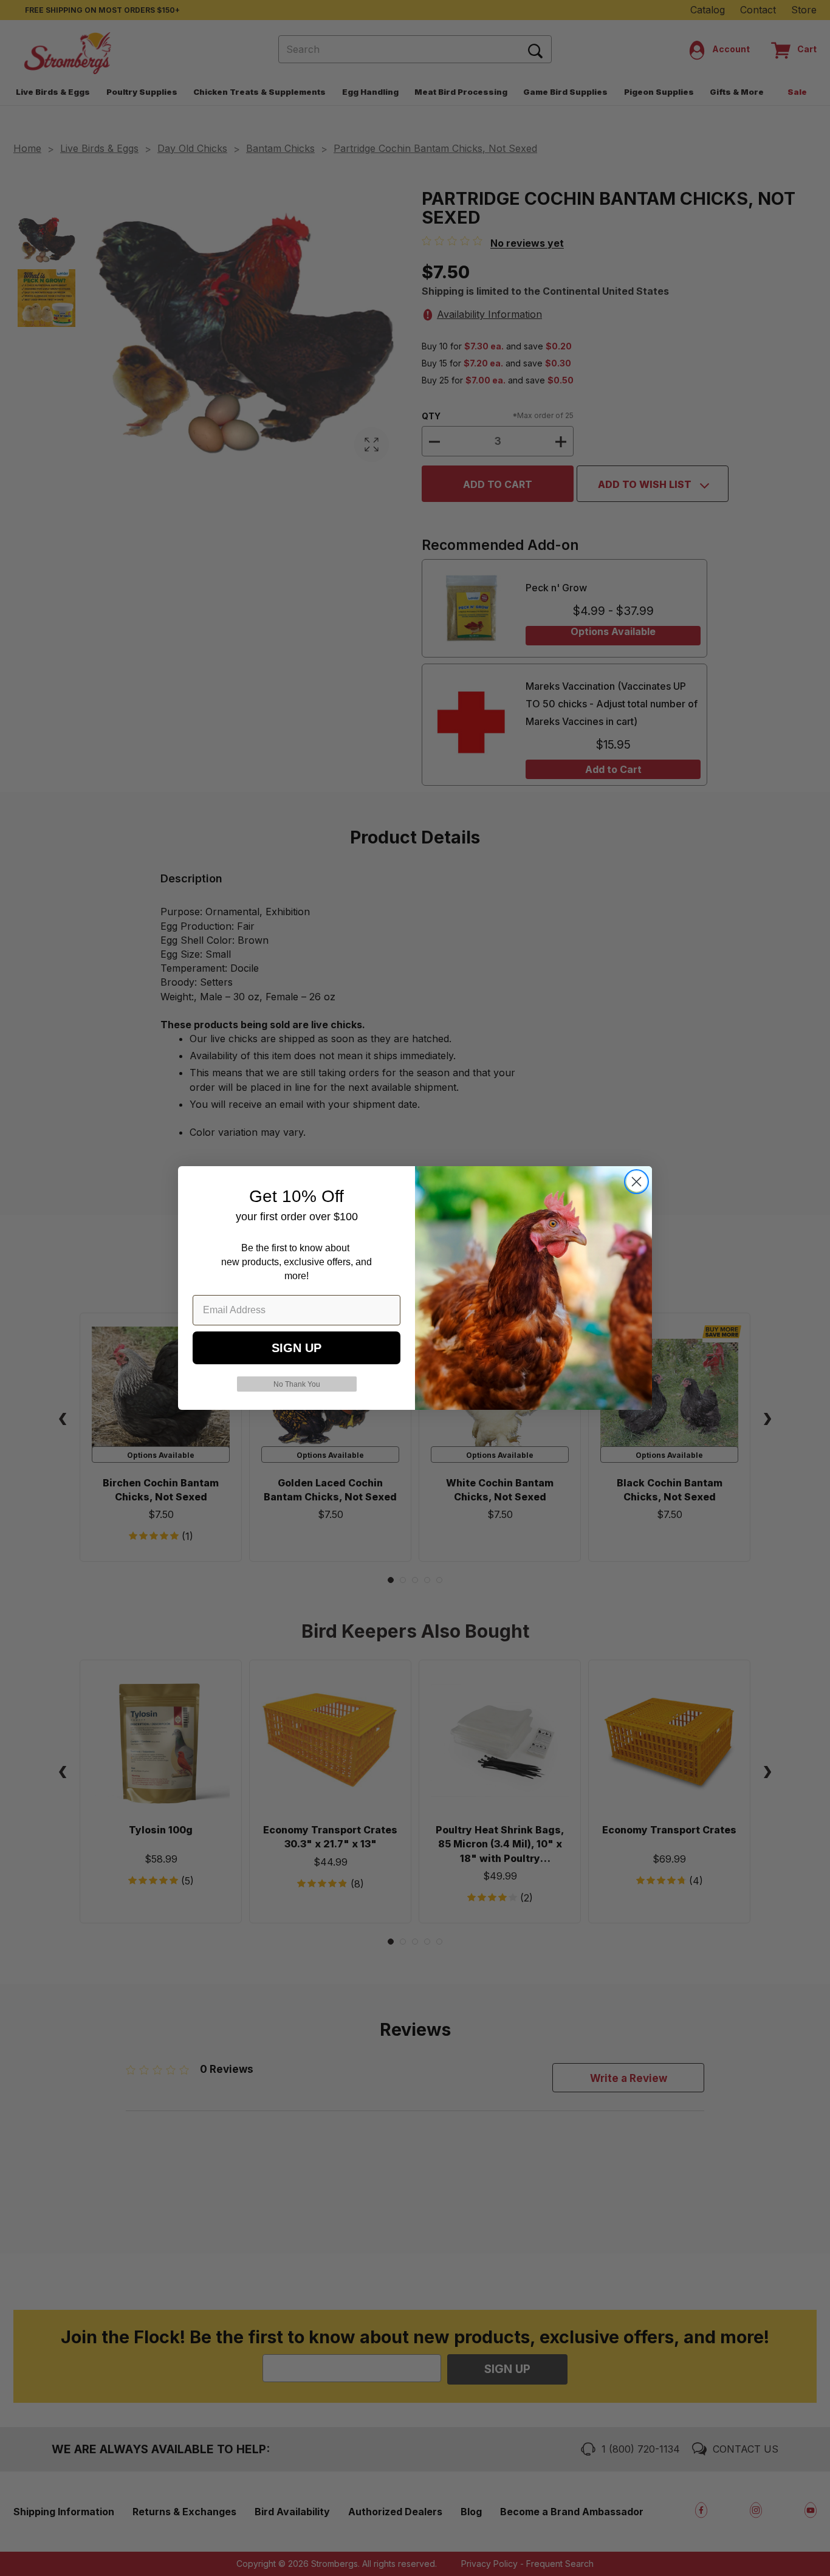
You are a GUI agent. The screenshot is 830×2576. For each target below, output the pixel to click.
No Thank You (297, 1384)
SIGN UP (297, 1348)
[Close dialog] (636, 1182)
